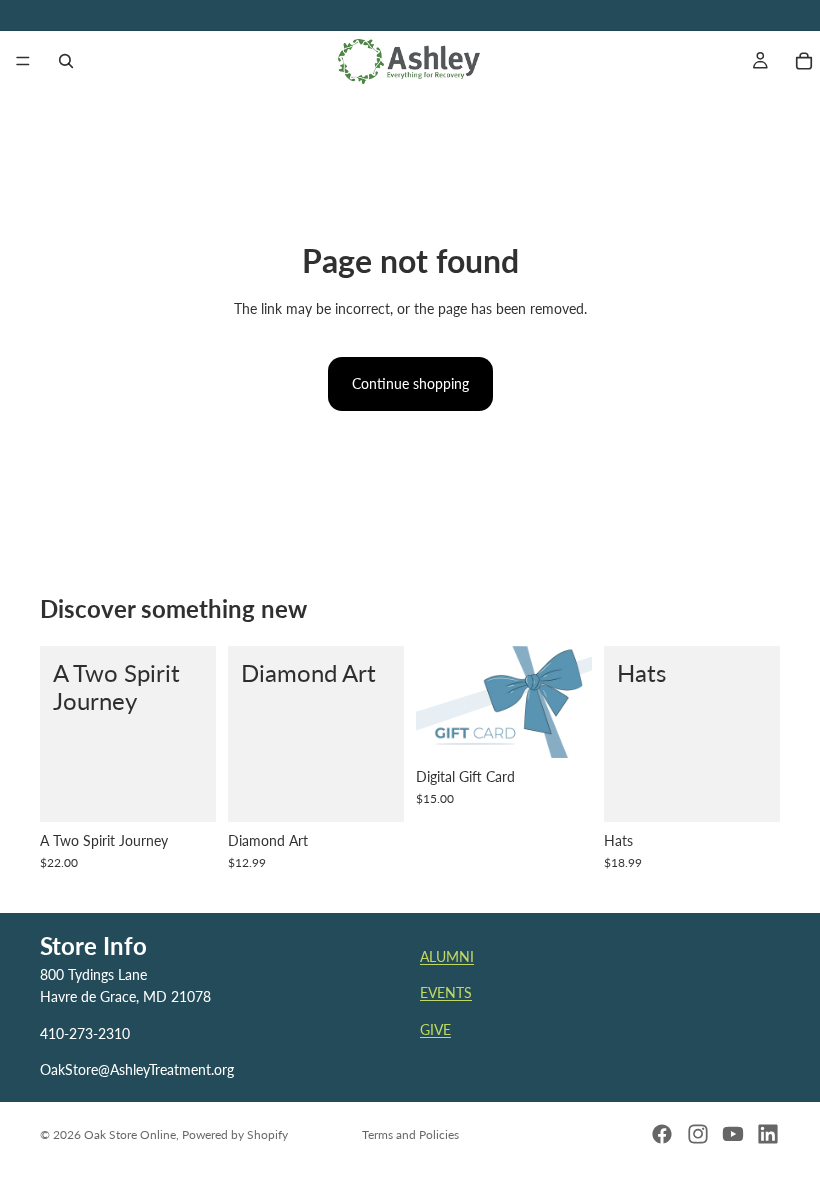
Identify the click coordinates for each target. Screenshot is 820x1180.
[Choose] (373, 791)
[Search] (66, 61)
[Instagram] (698, 1134)
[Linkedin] (768, 1134)
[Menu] (23, 61)
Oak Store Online (130, 1134)
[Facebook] (662, 1134)
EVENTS (446, 992)
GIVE (435, 1029)
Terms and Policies (410, 1134)
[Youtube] (733, 1134)
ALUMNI (447, 956)
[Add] (185, 791)
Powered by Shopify (235, 1134)
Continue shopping (410, 383)
